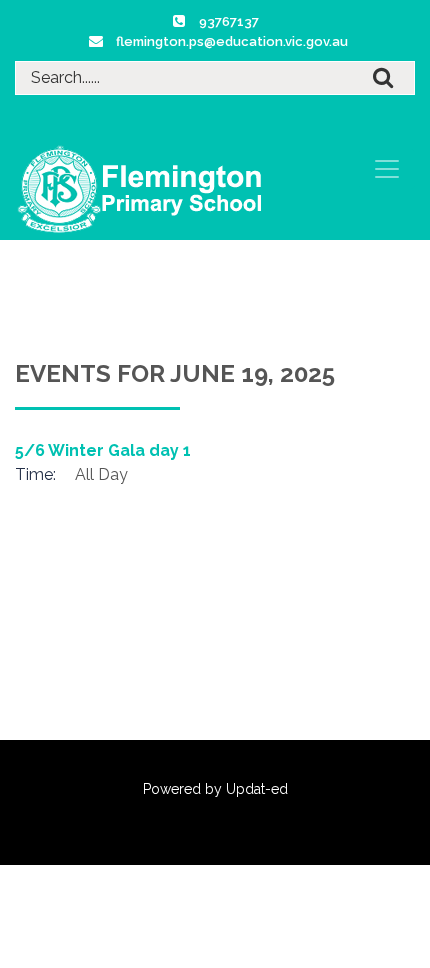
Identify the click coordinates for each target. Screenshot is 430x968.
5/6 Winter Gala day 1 (103, 450)
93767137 (229, 21)
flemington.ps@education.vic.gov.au (232, 41)
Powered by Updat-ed (215, 789)
